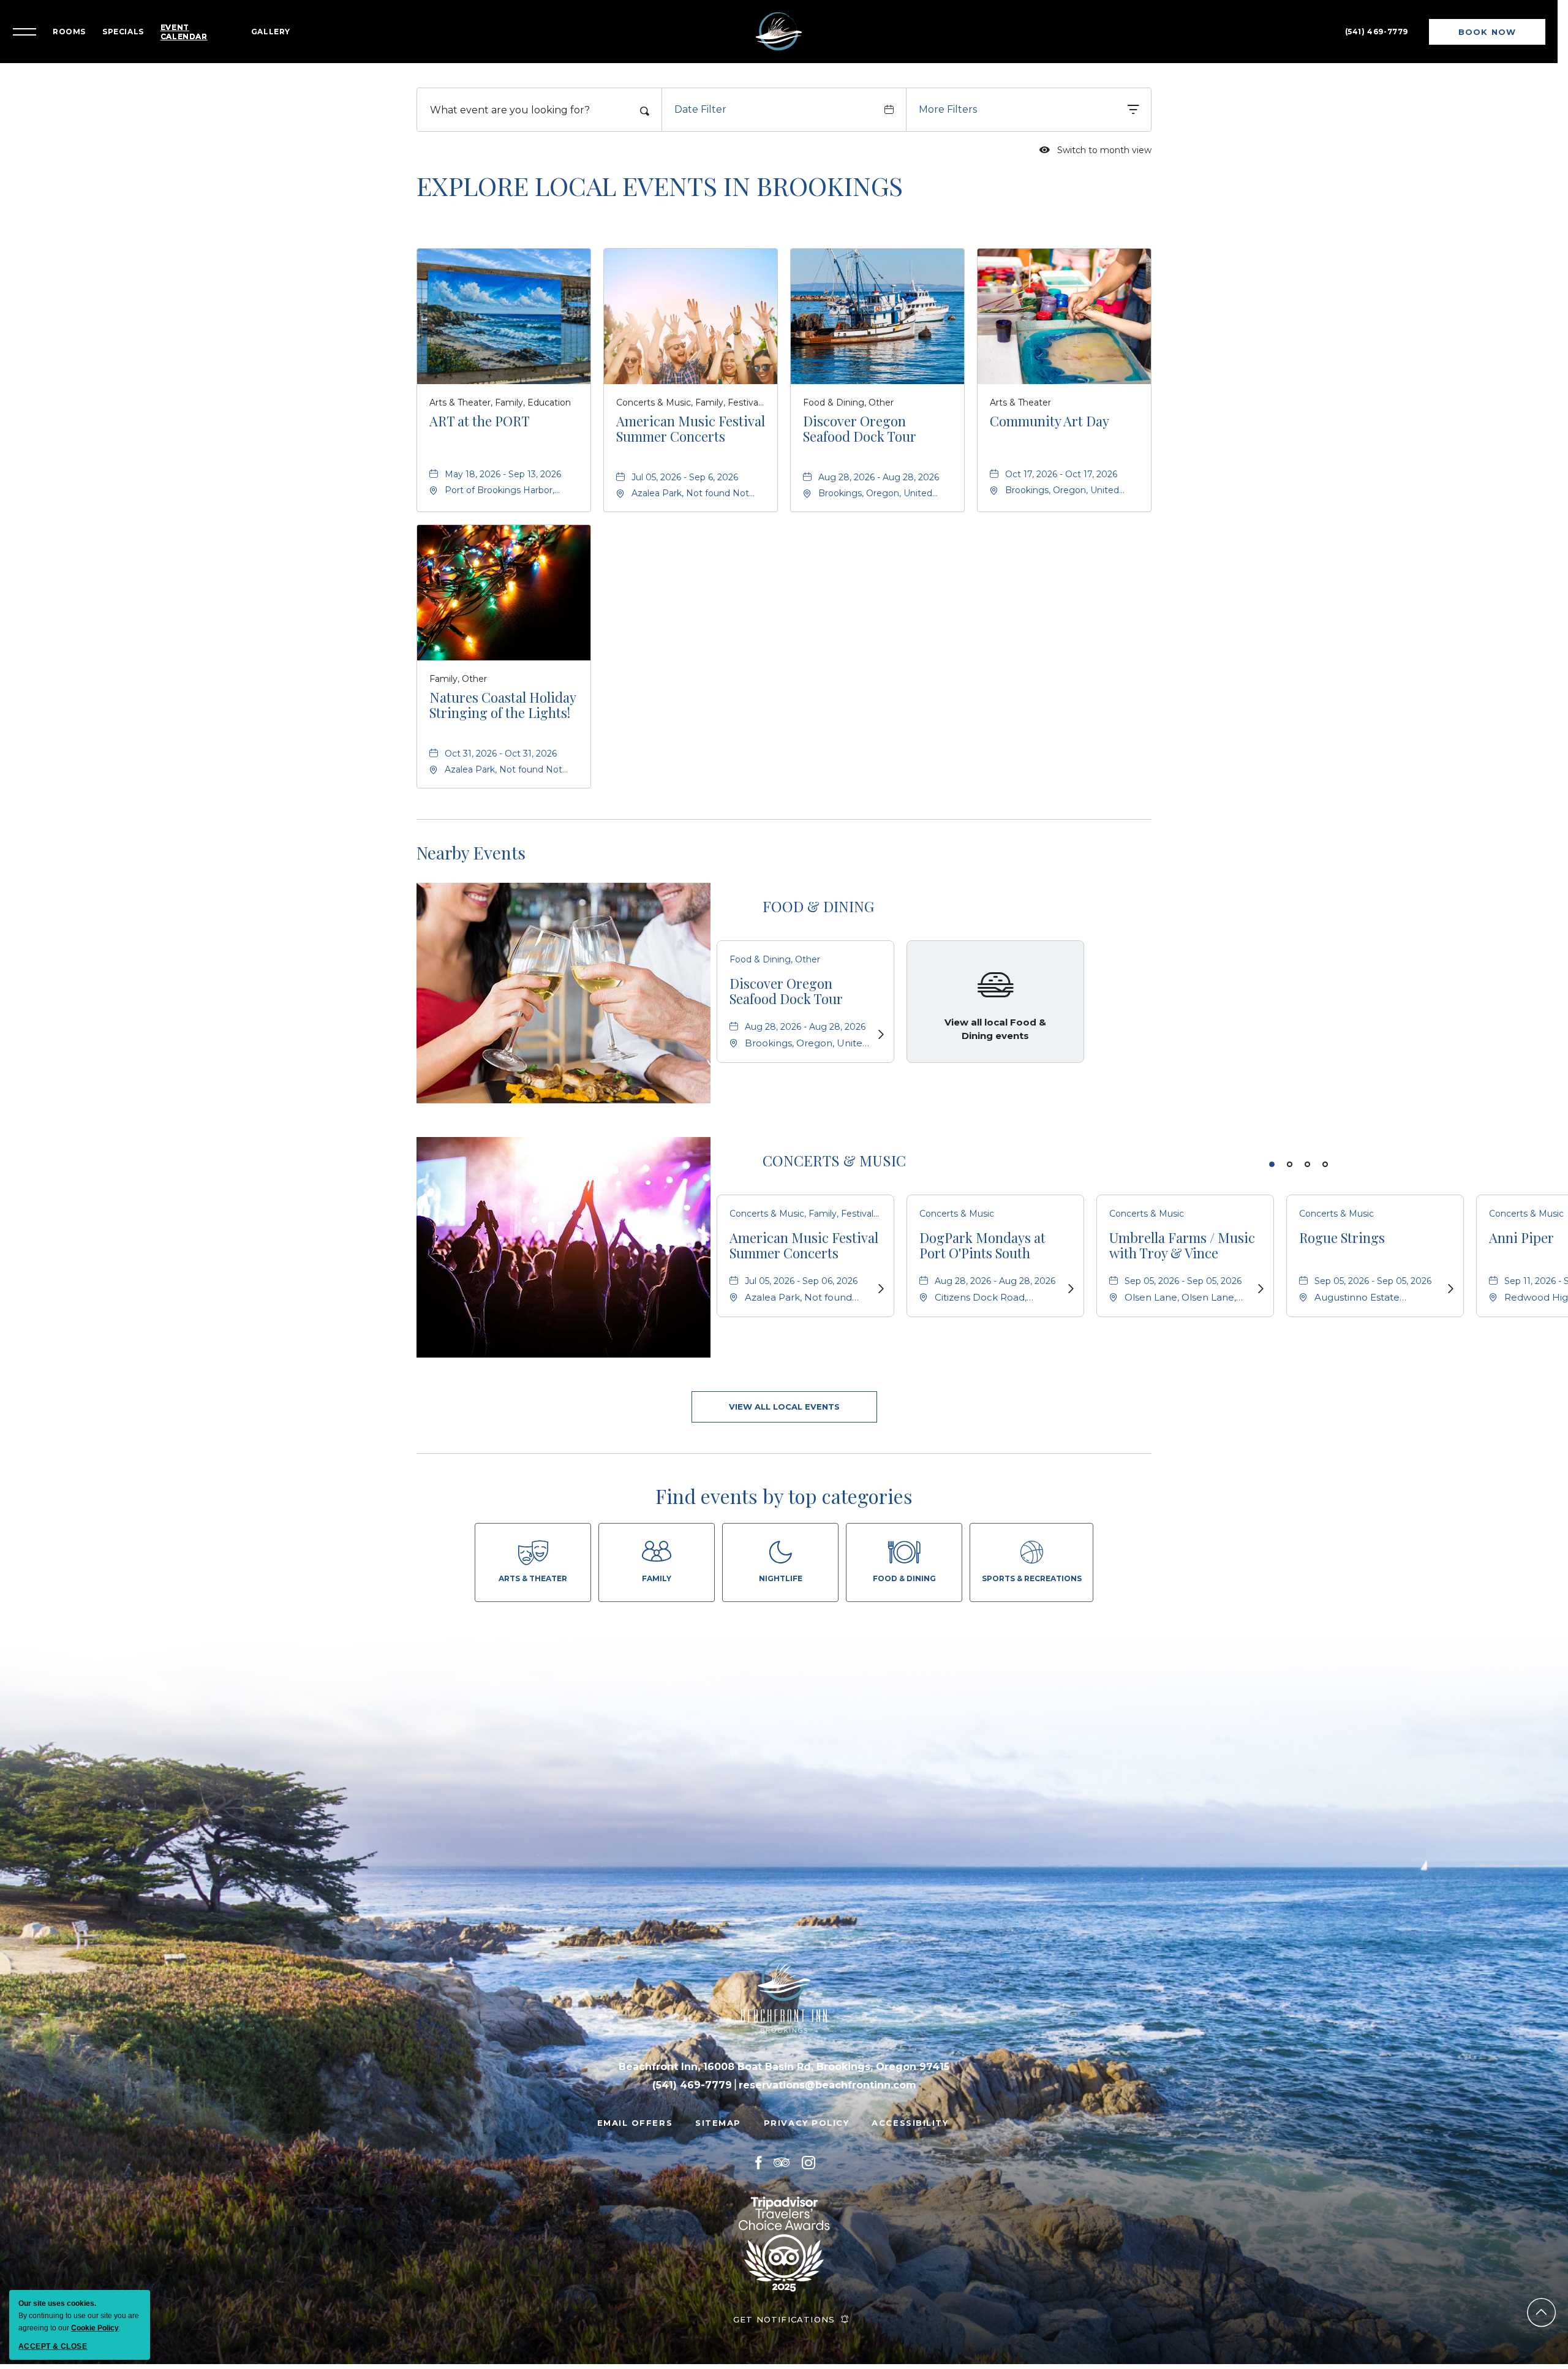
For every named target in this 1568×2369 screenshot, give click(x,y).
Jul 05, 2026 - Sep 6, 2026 (685, 465)
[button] (784, 1395)
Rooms (81, 25)
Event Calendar (196, 26)
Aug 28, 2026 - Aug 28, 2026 (879, 465)
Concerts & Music (834, 1148)
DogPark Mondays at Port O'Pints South (982, 1233)
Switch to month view (1095, 138)
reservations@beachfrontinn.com (827, 2073)
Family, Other (458, 667)
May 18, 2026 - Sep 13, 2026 (503, 462)
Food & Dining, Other (848, 390)
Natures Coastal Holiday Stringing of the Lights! (503, 693)
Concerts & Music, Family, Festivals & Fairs (691, 390)
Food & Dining (818, 894)
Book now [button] (1485, 30)
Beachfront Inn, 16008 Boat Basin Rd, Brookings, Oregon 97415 (784, 2054)
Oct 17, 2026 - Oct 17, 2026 (1061, 462)
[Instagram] (809, 2150)
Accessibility (910, 2110)
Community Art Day (1050, 410)
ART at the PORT (480, 410)
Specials (135, 25)
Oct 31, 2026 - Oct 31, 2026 (501, 741)
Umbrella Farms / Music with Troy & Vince (1182, 1233)
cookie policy (95, 2328)
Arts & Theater (1020, 390)
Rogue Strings (1342, 1225)
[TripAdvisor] (782, 2150)
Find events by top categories (784, 1484)
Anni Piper (1521, 1225)
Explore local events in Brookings (660, 173)
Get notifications (784, 2307)
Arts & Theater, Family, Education (500, 390)
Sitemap (718, 2110)
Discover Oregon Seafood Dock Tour (860, 417)
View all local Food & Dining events (995, 1016)
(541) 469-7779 (1375, 25)
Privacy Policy (807, 2110)
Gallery (283, 25)
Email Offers (635, 2110)
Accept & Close (53, 2346)
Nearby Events (471, 841)
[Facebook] (758, 2150)
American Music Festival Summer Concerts (691, 417)
